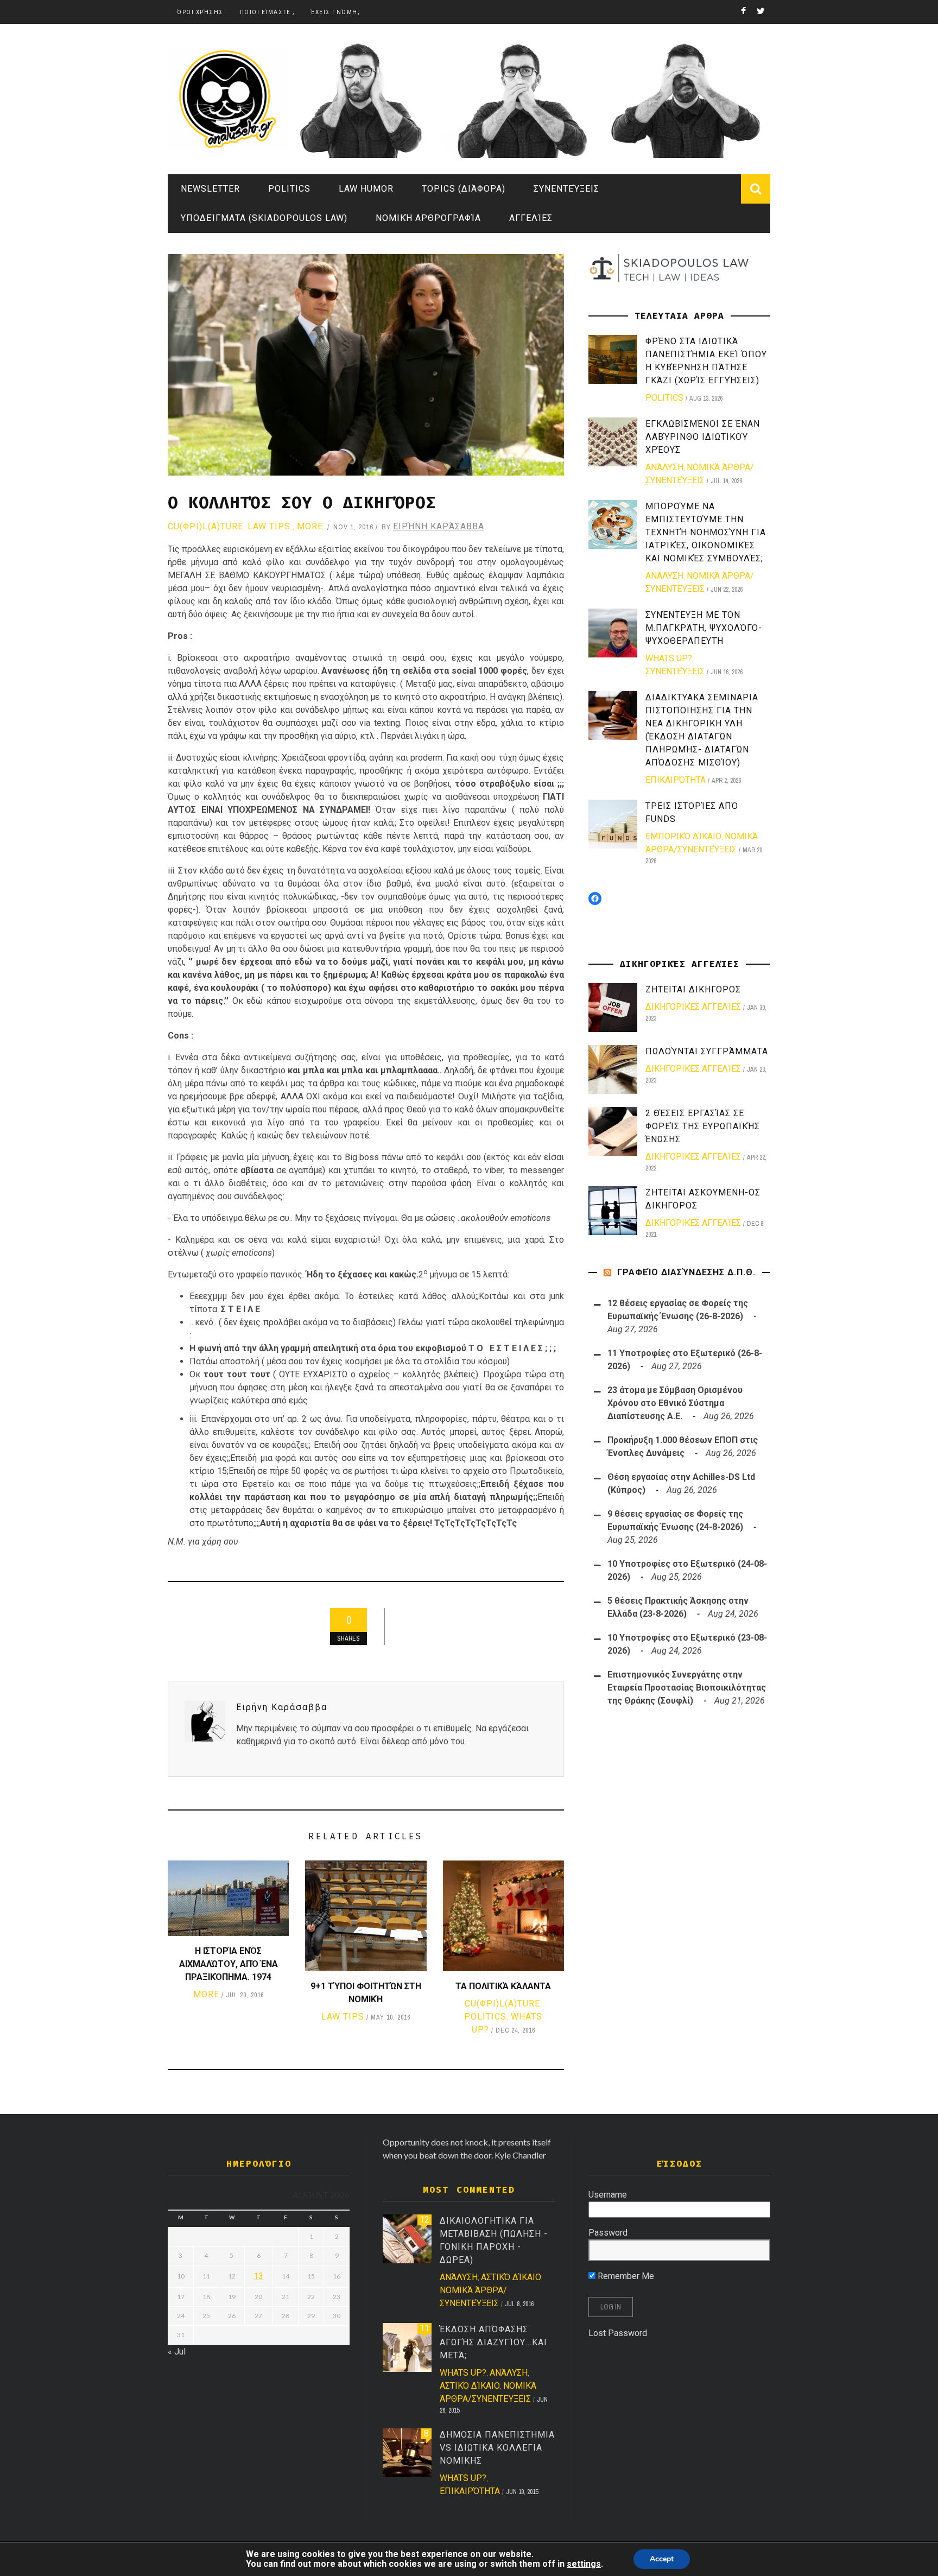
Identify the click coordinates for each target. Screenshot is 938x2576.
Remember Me (625, 2276)
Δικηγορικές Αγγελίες (693, 1007)
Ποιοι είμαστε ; (268, 12)
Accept (662, 2559)
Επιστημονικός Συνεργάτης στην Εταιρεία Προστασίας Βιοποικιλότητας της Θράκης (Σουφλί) (687, 1688)
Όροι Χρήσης (200, 12)
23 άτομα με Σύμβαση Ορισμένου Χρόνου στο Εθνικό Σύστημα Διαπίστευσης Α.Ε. (675, 1403)
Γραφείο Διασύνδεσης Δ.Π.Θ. (686, 1272)
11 (424, 2328)
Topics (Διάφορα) (464, 189)
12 (424, 2220)
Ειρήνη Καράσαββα (439, 526)
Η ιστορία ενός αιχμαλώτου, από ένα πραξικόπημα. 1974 (229, 1964)
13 (258, 2276)
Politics (289, 189)
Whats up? (669, 658)
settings (584, 2564)
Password (608, 2233)
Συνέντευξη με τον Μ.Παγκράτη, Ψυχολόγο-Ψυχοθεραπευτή (704, 628)
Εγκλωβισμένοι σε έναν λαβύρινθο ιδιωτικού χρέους (703, 437)
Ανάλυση (664, 467)
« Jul (177, 2352)
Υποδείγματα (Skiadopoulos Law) (264, 218)
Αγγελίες (531, 218)
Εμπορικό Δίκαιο (683, 836)
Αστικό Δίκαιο (511, 2277)
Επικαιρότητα (676, 780)
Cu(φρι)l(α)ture (205, 526)
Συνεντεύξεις (566, 189)
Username (608, 2195)
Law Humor (366, 189)
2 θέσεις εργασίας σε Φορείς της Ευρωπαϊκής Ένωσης (703, 1126)
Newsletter (210, 189)
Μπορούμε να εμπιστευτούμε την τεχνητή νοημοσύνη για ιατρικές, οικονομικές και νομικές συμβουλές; (706, 532)
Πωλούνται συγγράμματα (707, 1051)
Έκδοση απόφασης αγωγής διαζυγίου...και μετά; (493, 2342)
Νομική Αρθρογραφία (428, 218)
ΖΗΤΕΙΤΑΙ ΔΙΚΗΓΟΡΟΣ (693, 989)
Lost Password (618, 2333)
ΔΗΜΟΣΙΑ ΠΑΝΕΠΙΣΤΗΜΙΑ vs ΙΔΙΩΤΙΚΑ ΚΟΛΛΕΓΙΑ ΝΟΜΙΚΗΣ (497, 2448)
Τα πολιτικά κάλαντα (503, 1986)
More (310, 526)
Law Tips (269, 526)
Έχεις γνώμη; (335, 12)
